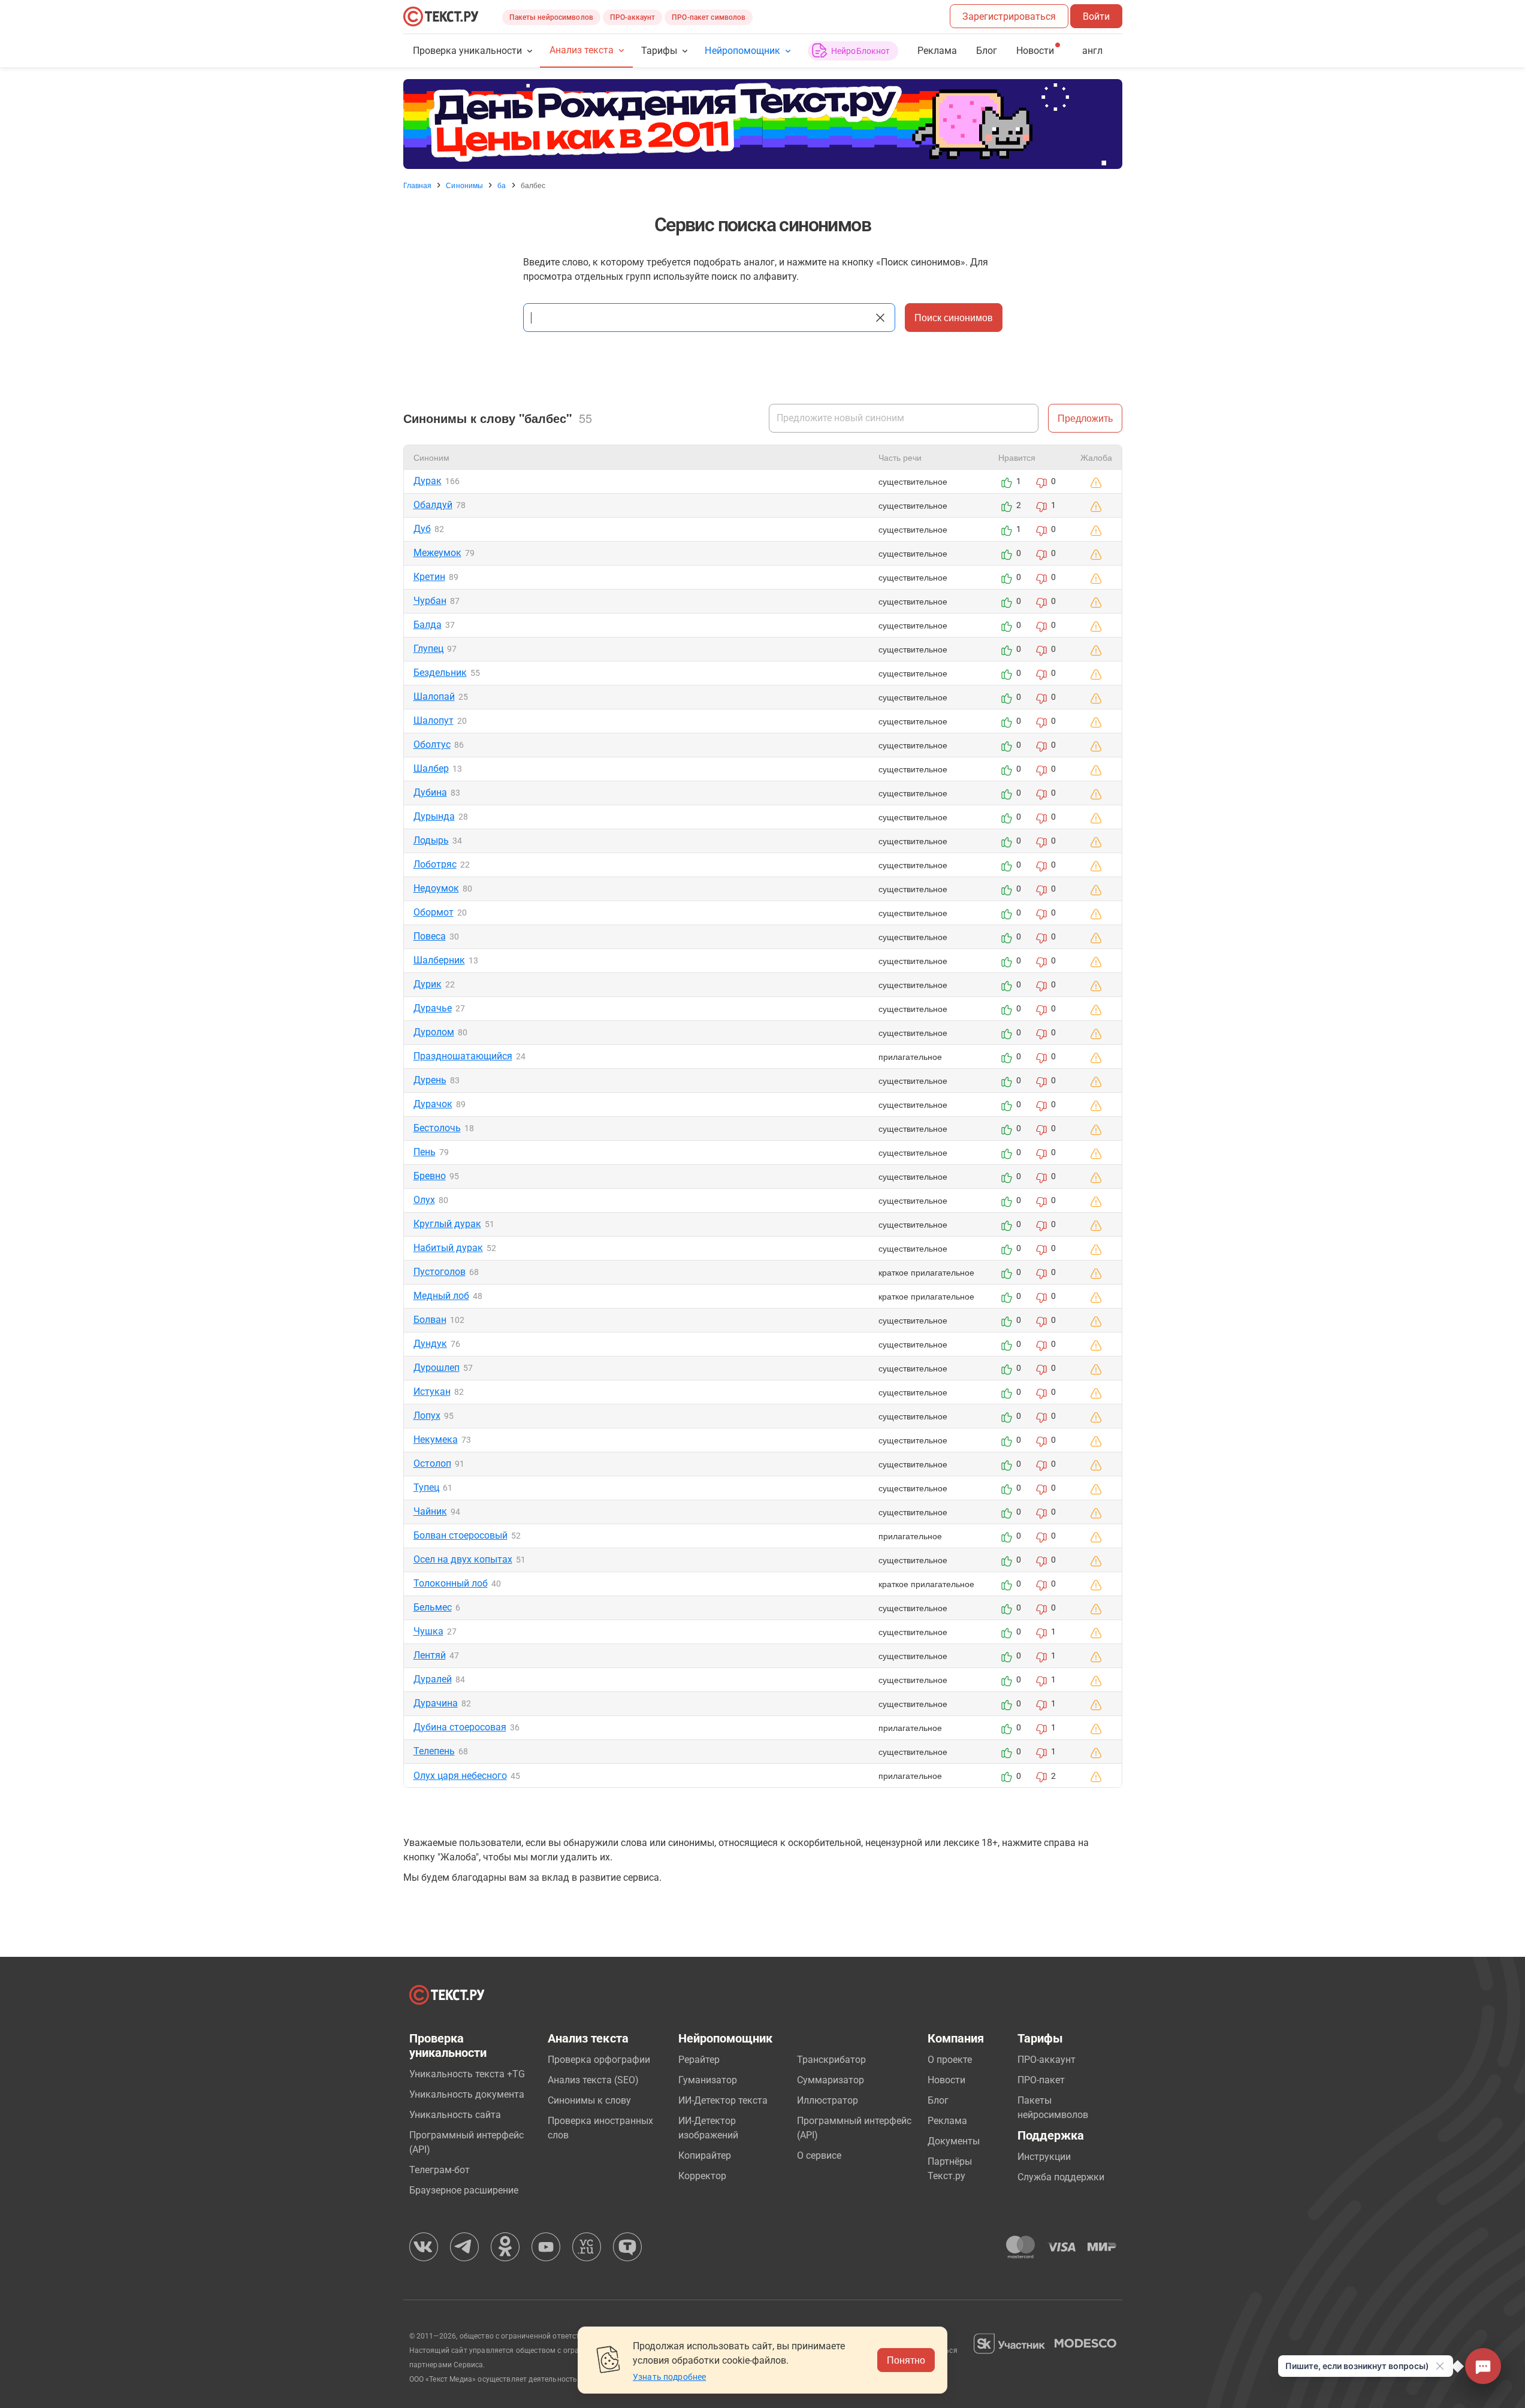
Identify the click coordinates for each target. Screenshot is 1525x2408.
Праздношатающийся (463, 1056)
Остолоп (432, 1463)
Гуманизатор (708, 2080)
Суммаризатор (831, 2080)
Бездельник (440, 673)
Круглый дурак (447, 1224)
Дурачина (436, 1703)
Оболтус (432, 744)
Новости (946, 2080)
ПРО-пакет (1041, 2080)
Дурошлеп (437, 1368)
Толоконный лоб (451, 1583)
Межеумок (437, 553)
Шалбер (431, 768)
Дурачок (433, 1104)
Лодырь (431, 840)
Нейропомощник (742, 51)
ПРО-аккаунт (632, 17)
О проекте (950, 2060)
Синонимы (464, 185)
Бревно (430, 1176)
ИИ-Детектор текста (723, 2100)
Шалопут (434, 720)
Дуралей (433, 1679)
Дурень (430, 1080)
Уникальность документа (467, 2094)
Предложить (1085, 418)
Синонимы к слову (589, 2100)
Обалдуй (433, 505)
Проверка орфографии (599, 2060)
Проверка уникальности (468, 51)
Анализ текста (582, 50)
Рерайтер (699, 2060)
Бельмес (433, 1607)
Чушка (428, 1631)
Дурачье (433, 1008)
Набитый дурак (448, 1248)
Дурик (428, 984)
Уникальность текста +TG (467, 2074)
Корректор (702, 2176)
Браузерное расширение (464, 2190)
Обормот (434, 912)
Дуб (422, 529)
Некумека (436, 1439)
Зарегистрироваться (1009, 16)
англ (1092, 51)
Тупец (426, 1487)
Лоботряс (435, 864)
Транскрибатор (831, 2060)
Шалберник (439, 960)
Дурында (434, 816)
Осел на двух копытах (463, 1559)
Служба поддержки (1061, 2177)
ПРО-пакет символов (709, 17)
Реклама (937, 51)
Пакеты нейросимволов (551, 17)
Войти (1096, 16)
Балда (428, 625)
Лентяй (430, 1655)
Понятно (906, 2360)
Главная (418, 185)
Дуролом (434, 1032)
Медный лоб (441, 1296)
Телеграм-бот (440, 2170)
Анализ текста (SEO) (593, 2080)
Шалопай (434, 697)
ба (502, 185)
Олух (424, 1200)
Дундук (430, 1344)
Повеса (430, 936)
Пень (425, 1152)
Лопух (427, 1416)
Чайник (430, 1511)
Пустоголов (440, 1272)
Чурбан (430, 601)
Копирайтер (705, 2155)
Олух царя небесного (460, 1776)
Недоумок (436, 888)
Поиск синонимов (954, 317)
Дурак (428, 481)
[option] (763, 124)
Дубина (430, 792)
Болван (430, 1320)
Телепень (434, 1751)
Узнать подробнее (669, 2377)
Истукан (432, 1392)
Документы (954, 2141)
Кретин (429, 577)
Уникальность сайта (455, 2115)
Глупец (428, 649)
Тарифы (659, 51)
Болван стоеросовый (460, 1535)
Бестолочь (437, 1128)
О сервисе (819, 2155)
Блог (987, 51)
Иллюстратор (828, 2100)
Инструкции (1044, 2157)
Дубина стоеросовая (460, 1727)
